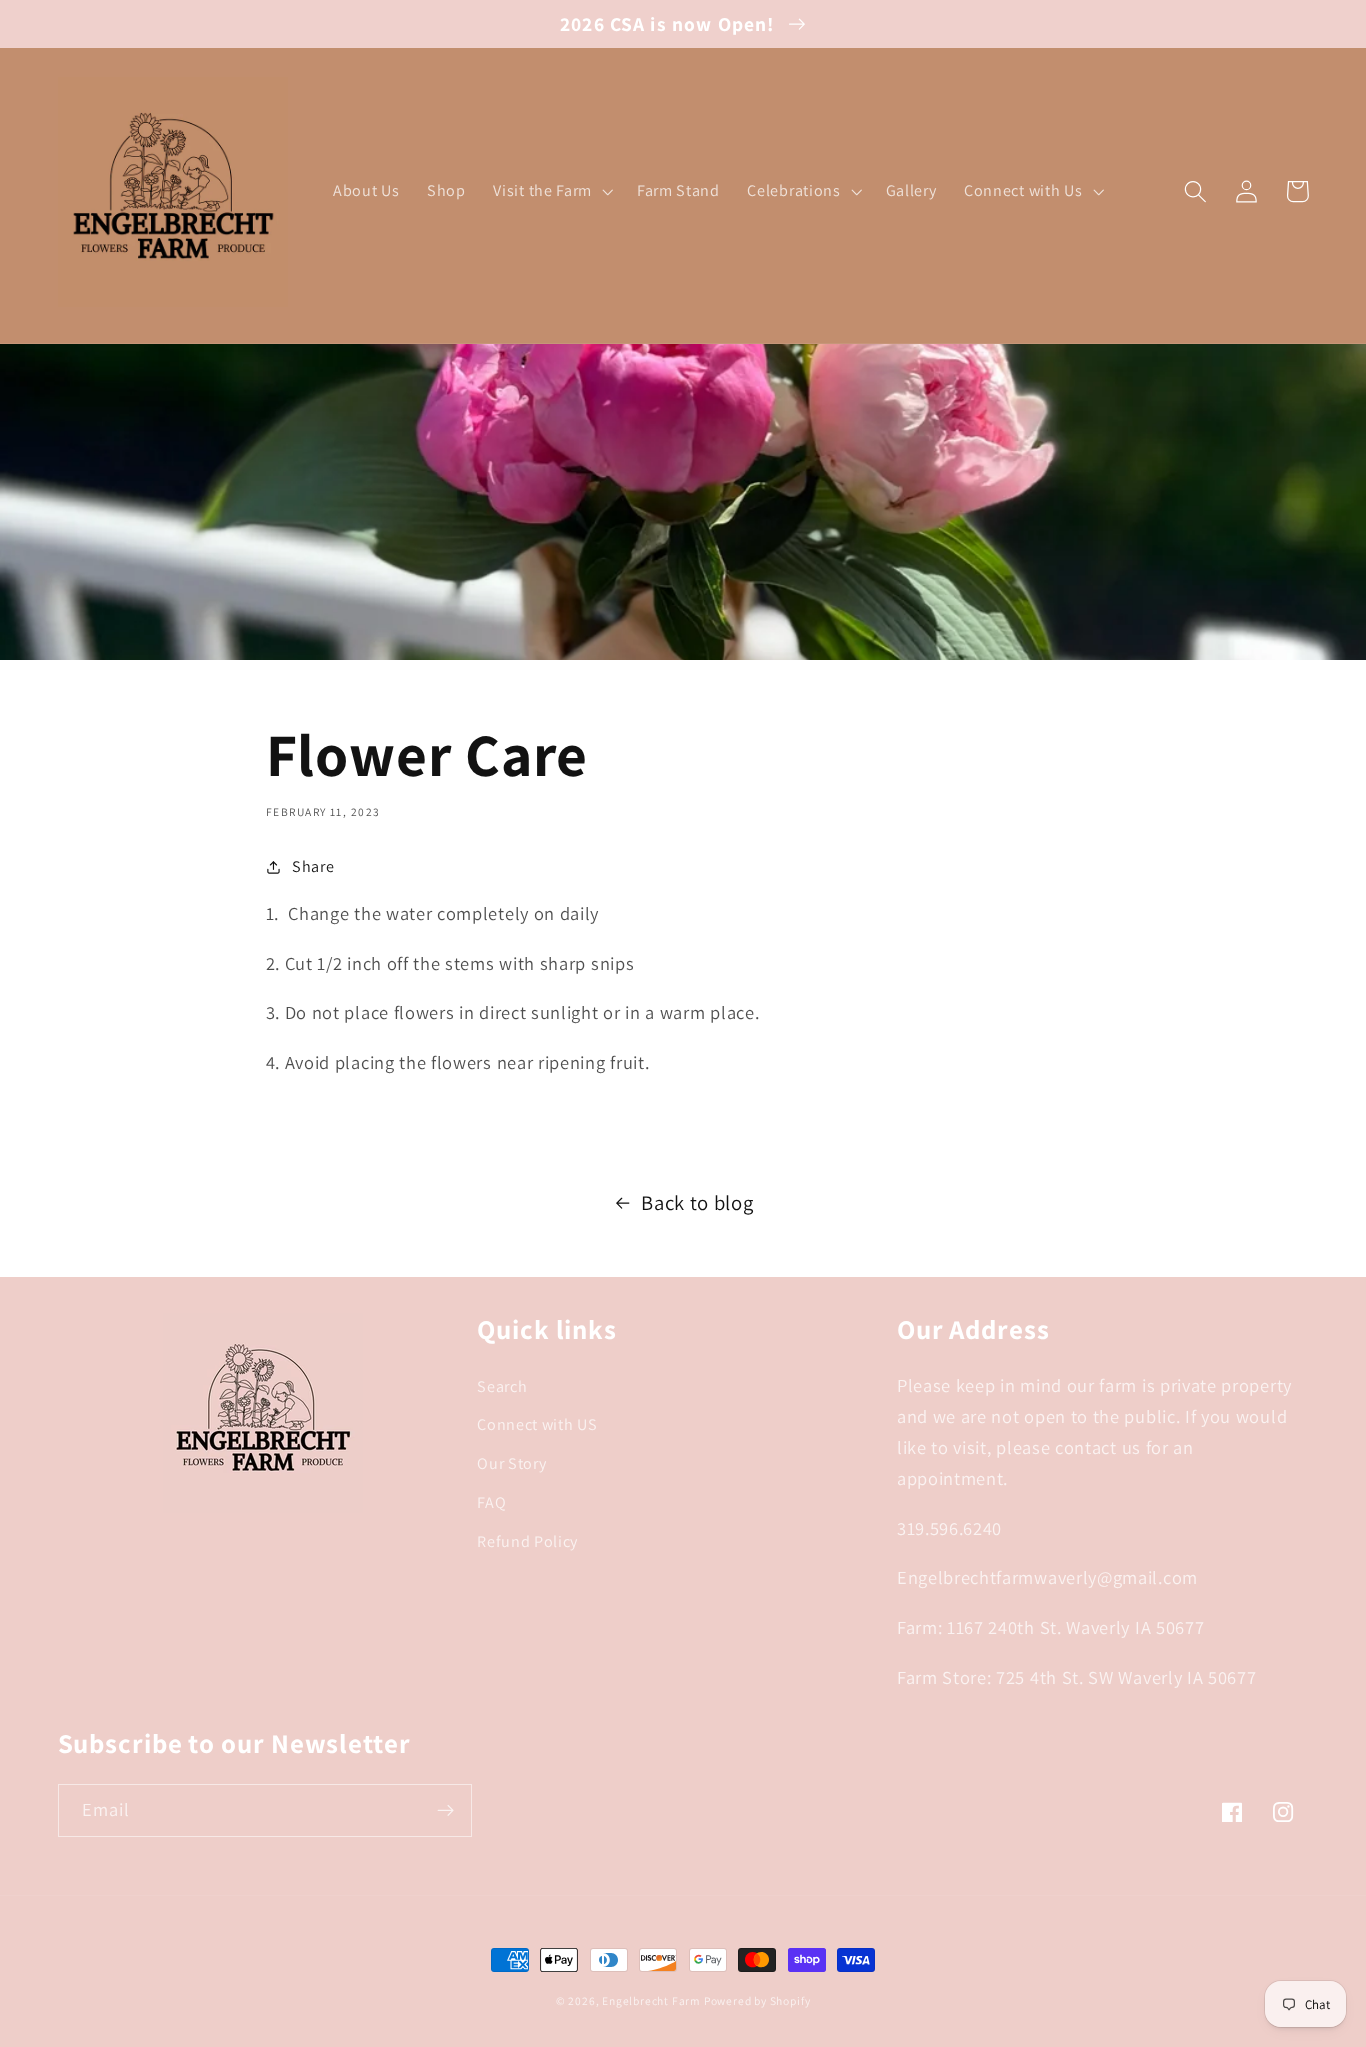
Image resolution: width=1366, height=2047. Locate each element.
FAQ (491, 1502)
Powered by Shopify (757, 2000)
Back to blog (697, 1202)
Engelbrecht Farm (651, 2000)
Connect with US (537, 1424)
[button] (552, 192)
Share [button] (313, 866)
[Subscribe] (445, 1811)
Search (502, 1386)
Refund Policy (527, 1541)
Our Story (511, 1463)
